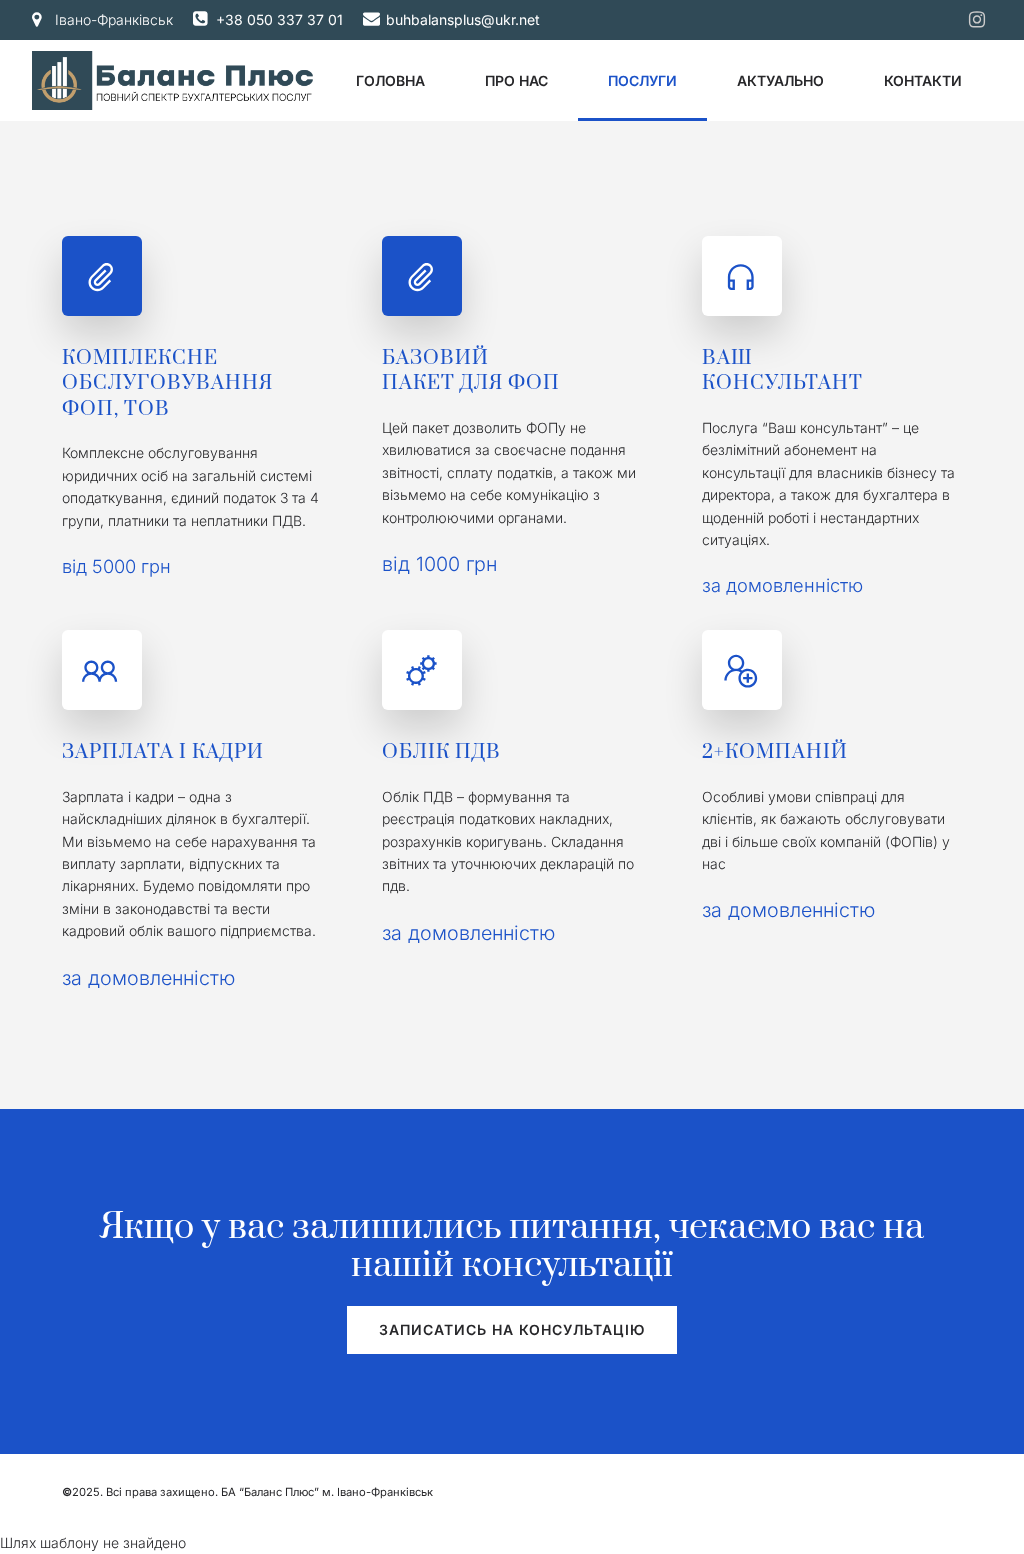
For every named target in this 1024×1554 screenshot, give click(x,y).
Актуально (780, 80)
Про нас (516, 80)
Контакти (923, 80)
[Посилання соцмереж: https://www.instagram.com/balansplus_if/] (977, 20)
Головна (390, 80)
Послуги (642, 80)
